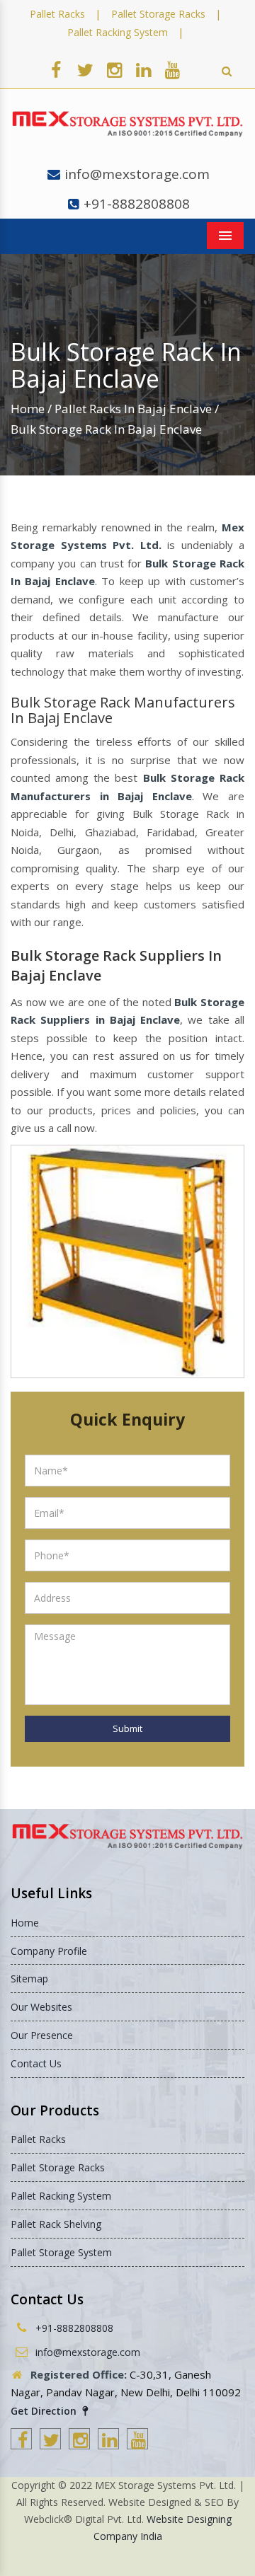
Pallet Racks (57, 14)
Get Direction (45, 2411)
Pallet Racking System (118, 32)
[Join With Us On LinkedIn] (143, 69)
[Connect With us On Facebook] (56, 69)
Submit (127, 1728)
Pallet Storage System (61, 2252)
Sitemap (29, 1979)
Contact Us (36, 2063)
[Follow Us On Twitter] (85, 69)
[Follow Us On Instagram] (114, 69)
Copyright (33, 2485)
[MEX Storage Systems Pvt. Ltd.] (127, 124)
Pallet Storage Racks (158, 14)
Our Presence (42, 2035)
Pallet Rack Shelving (56, 2224)
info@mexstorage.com (137, 174)
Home (28, 409)
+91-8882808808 (137, 204)
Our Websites (41, 2007)
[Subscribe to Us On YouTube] (172, 69)
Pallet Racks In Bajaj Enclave (133, 409)
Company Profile (49, 1951)
